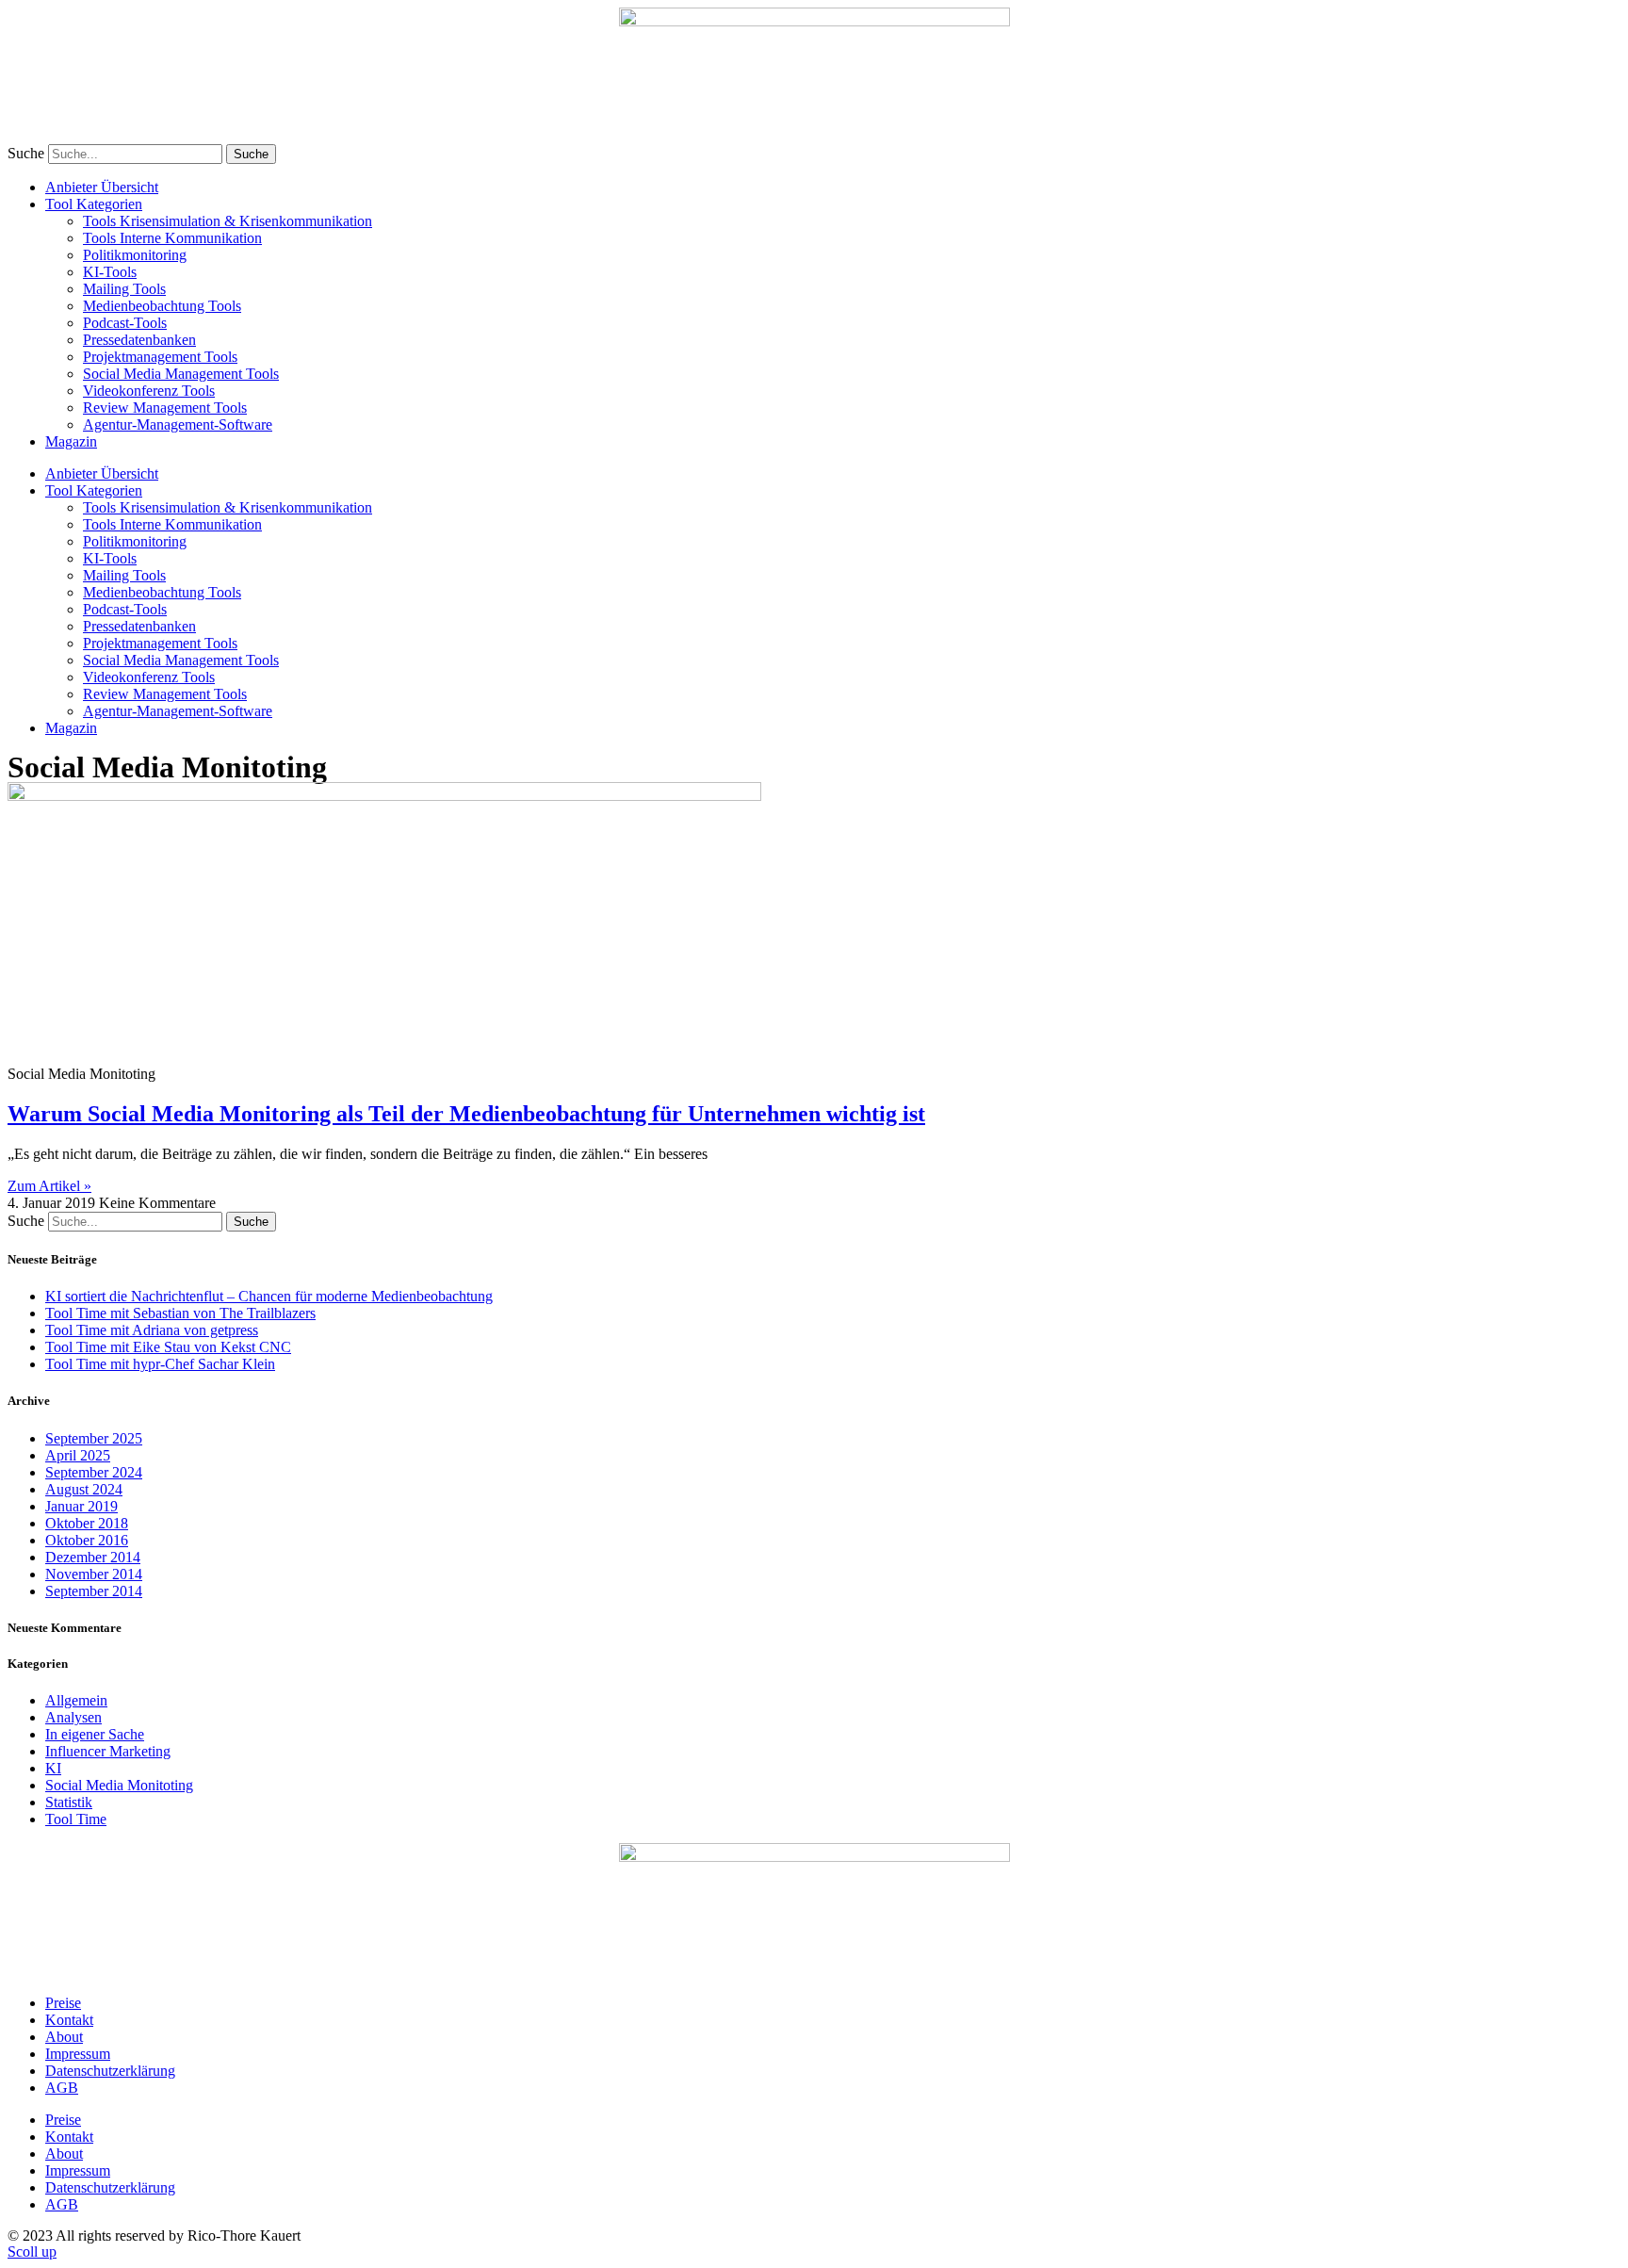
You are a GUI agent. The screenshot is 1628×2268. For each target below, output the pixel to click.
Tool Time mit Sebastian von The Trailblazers (180, 1313)
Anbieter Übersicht (102, 187)
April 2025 (78, 1455)
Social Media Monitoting (119, 1785)
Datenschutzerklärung (110, 2071)
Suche (26, 153)
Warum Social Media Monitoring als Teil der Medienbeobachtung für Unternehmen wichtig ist (466, 1114)
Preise (63, 2003)
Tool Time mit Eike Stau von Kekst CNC (168, 1347)
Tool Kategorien (94, 204)
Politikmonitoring (135, 255)
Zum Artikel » (49, 1186)
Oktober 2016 (87, 1540)
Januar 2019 (81, 1506)
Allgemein (76, 1700)
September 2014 (94, 1591)
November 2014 (94, 1574)
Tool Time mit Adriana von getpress (152, 1330)
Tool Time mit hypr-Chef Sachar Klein (160, 1364)
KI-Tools (110, 272)
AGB (62, 2088)
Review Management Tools (165, 408)
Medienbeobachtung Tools (162, 306)
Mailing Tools (124, 289)
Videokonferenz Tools (149, 391)
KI (53, 1768)
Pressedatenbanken (139, 340)
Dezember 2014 (93, 1557)
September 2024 (94, 1472)
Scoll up (32, 2252)
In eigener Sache (95, 1734)
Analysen (73, 1717)
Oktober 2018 (87, 1523)
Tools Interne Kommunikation (172, 238)
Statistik (69, 1802)
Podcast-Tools (125, 323)
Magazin (71, 441)
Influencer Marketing (108, 1751)
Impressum (78, 2054)
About (64, 2037)
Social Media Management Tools (181, 374)
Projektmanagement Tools (160, 357)
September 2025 (94, 1438)
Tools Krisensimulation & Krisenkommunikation (228, 221)
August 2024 (84, 1489)
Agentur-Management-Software (178, 424)
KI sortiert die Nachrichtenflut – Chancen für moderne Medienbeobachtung (269, 1296)
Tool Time (76, 1819)
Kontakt (69, 2020)
